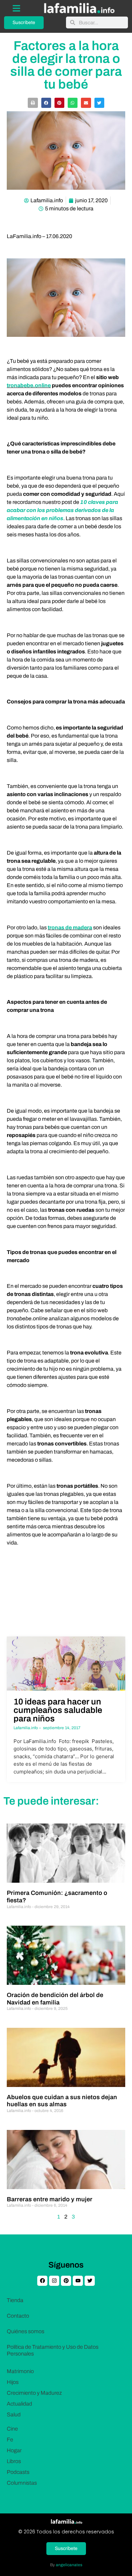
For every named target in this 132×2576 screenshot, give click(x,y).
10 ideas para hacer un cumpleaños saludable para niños (58, 1710)
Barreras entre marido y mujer (50, 2199)
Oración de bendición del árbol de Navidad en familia (55, 1999)
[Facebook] (42, 2281)
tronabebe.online (29, 385)
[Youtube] (78, 2281)
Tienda (15, 2300)
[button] (33, 103)
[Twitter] (90, 2281)
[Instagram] (54, 2281)
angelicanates (69, 2565)
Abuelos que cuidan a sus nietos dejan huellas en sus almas (62, 2101)
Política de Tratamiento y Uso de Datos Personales (53, 2350)
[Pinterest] (66, 2281)
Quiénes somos (26, 2331)
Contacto (18, 2316)
